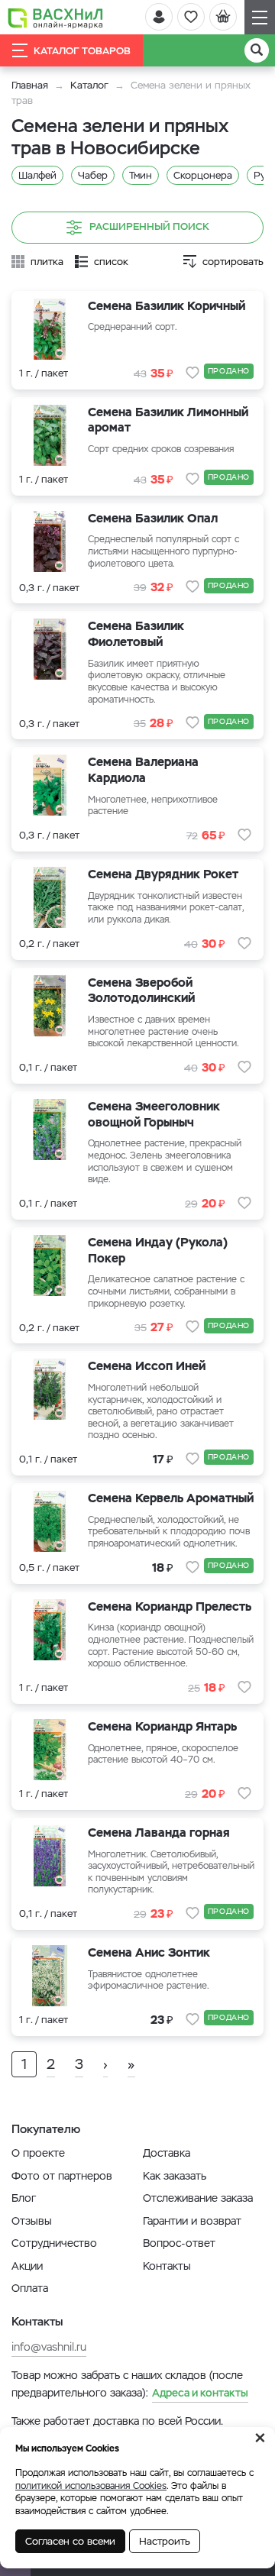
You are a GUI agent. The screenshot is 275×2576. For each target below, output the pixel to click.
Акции (27, 2266)
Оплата (30, 2288)
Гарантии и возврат (192, 2221)
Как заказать (175, 2176)
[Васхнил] (55, 18)
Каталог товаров (82, 51)
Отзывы (32, 2221)
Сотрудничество (54, 2243)
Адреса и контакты (200, 2393)
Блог (24, 2198)
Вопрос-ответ (179, 2243)
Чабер (93, 175)
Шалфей (37, 175)
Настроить (165, 2541)
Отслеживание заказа (198, 2198)
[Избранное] (191, 17)
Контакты (167, 2266)
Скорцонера (203, 175)
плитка (47, 262)
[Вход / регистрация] (159, 17)
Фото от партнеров (62, 2176)
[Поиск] (257, 50)
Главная (30, 85)
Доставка (167, 2153)
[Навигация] (260, 17)
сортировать (233, 262)
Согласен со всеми (70, 2541)
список (111, 262)
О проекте (38, 2153)
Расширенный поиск (149, 226)
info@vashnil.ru (49, 2347)
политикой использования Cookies (91, 2486)
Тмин (141, 175)
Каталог (89, 85)
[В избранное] (192, 373)
